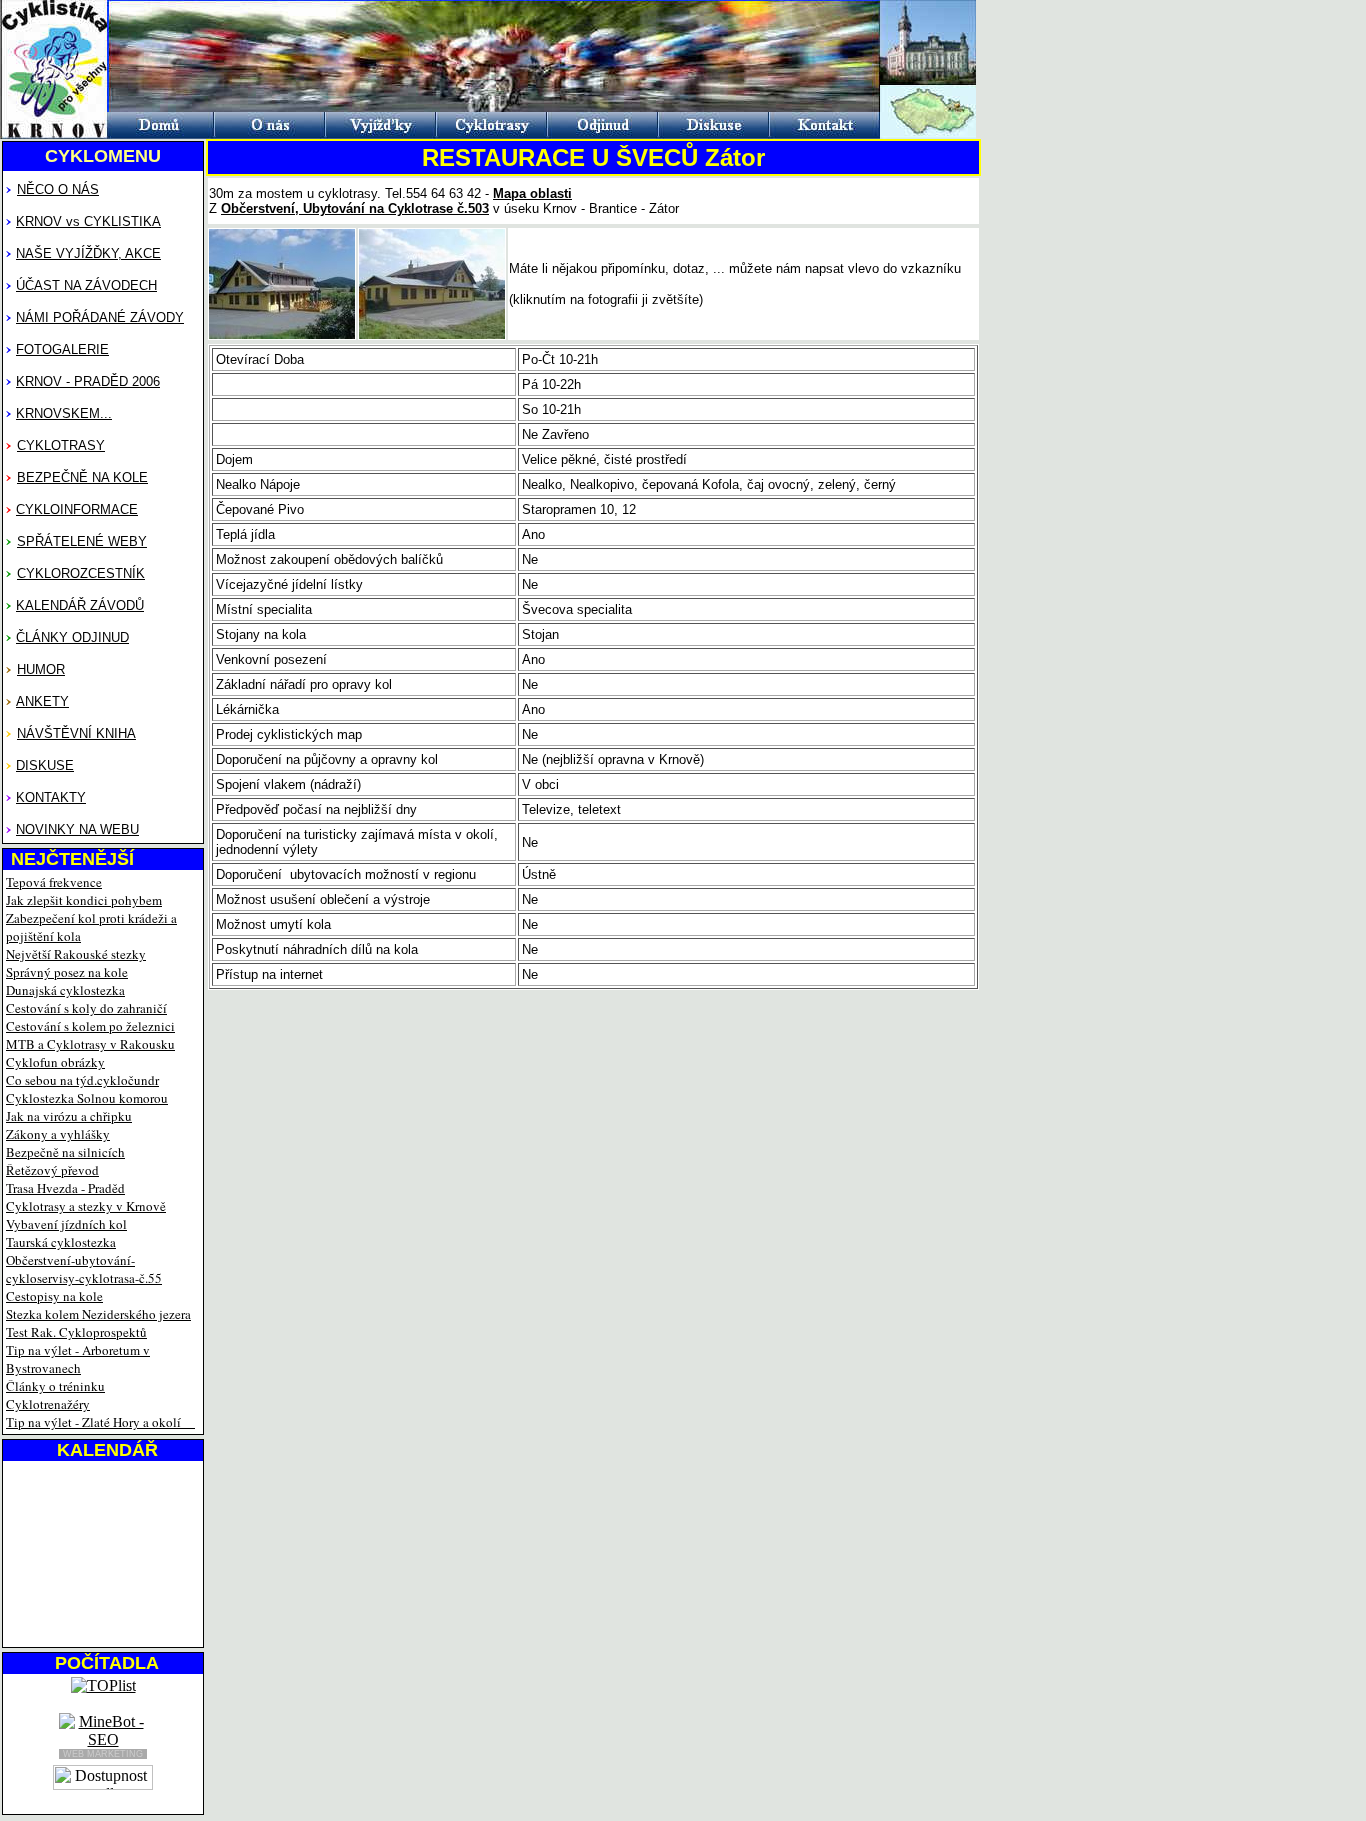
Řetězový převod (52, 1170)
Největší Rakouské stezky (76, 954)
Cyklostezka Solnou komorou (87, 1098)
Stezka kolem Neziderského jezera (98, 1314)
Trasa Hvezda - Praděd (65, 1188)
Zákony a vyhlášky (58, 1134)
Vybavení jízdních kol (66, 1224)
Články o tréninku (55, 1386)
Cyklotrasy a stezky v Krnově (86, 1206)
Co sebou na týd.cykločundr (82, 1080)
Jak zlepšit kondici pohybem (84, 900)
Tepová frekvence (54, 882)
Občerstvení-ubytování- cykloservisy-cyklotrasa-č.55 (84, 1269)
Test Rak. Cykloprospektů (76, 1332)
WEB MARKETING (103, 1754)
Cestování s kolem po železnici (90, 1026)
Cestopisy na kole (54, 1296)
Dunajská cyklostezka (65, 990)
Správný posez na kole (67, 972)
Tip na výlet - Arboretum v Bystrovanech (78, 1359)
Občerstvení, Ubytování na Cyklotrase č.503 (355, 208)
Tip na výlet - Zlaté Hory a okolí (93, 1422)
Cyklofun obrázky (55, 1062)
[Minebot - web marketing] (103, 1731)
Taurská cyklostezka (61, 1242)
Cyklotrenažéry (48, 1404)
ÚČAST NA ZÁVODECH (86, 285)
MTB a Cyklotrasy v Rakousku (90, 1044)
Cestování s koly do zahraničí (86, 1008)
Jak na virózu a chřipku (69, 1116)
